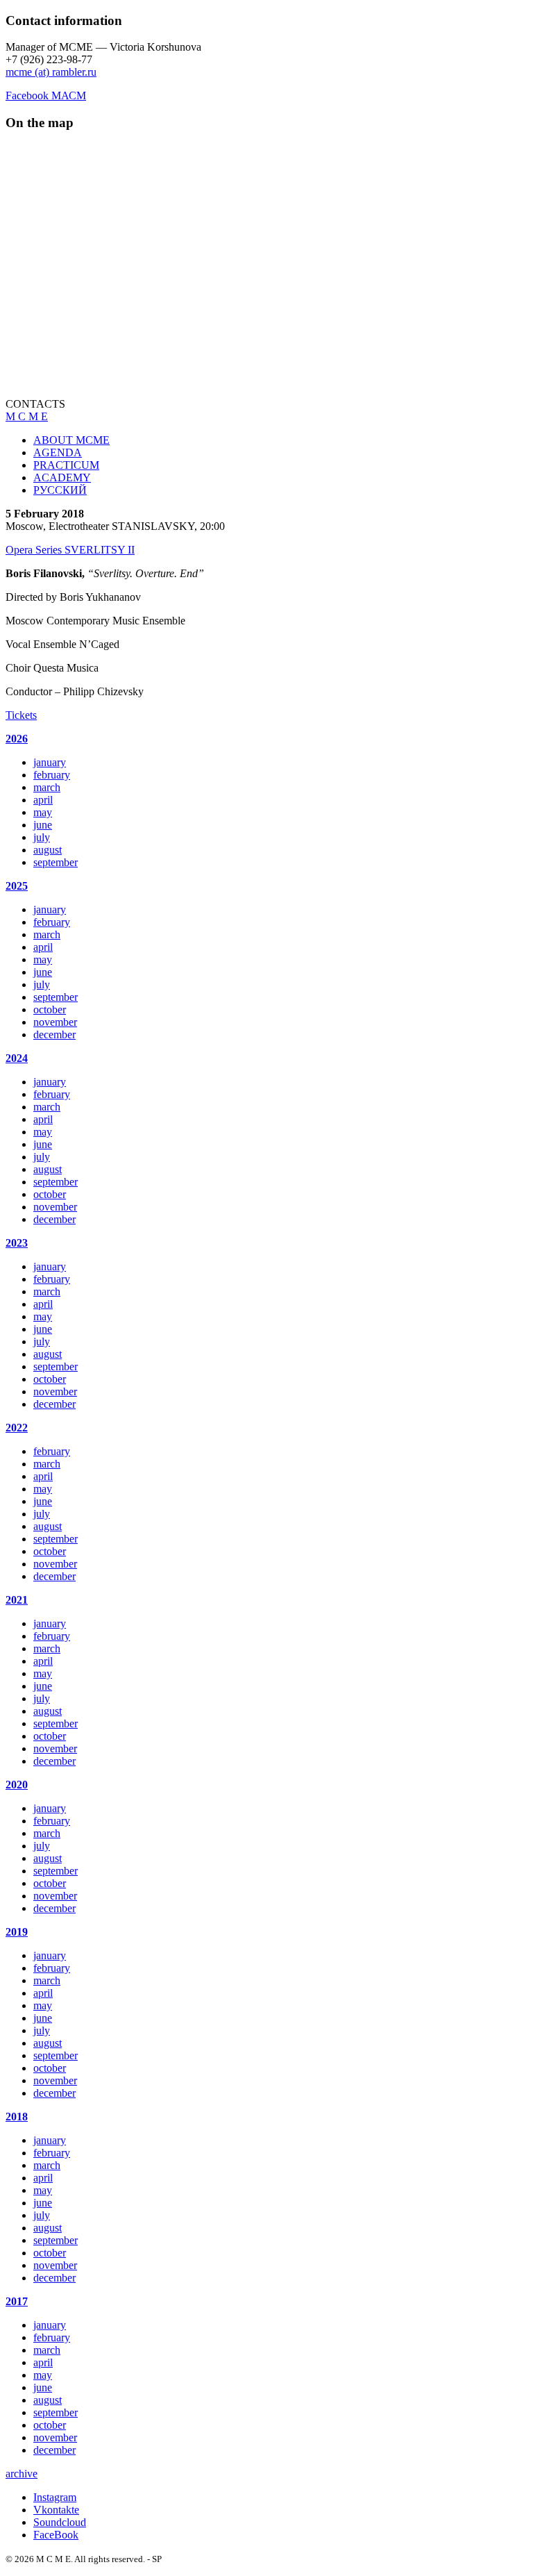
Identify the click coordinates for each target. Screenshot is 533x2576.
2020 (17, 1785)
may (43, 812)
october (50, 1009)
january (50, 762)
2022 (17, 1428)
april (43, 800)
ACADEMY (62, 477)
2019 (17, 1932)
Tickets (21, 715)
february (52, 775)
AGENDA (58, 452)
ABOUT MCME (71, 440)
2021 (17, 1600)
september (56, 862)
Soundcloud (60, 2522)
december (54, 1034)
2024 (17, 1058)
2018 (17, 2117)
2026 (17, 739)
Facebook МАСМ (46, 95)
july (42, 837)
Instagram (55, 2497)
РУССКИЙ (60, 490)
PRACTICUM (66, 465)
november (55, 1022)
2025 (17, 886)
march (47, 787)
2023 (17, 1243)
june (43, 825)
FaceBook (56, 2535)
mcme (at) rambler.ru (51, 72)
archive (22, 2474)
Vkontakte (56, 2510)
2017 (17, 2301)
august (48, 850)
